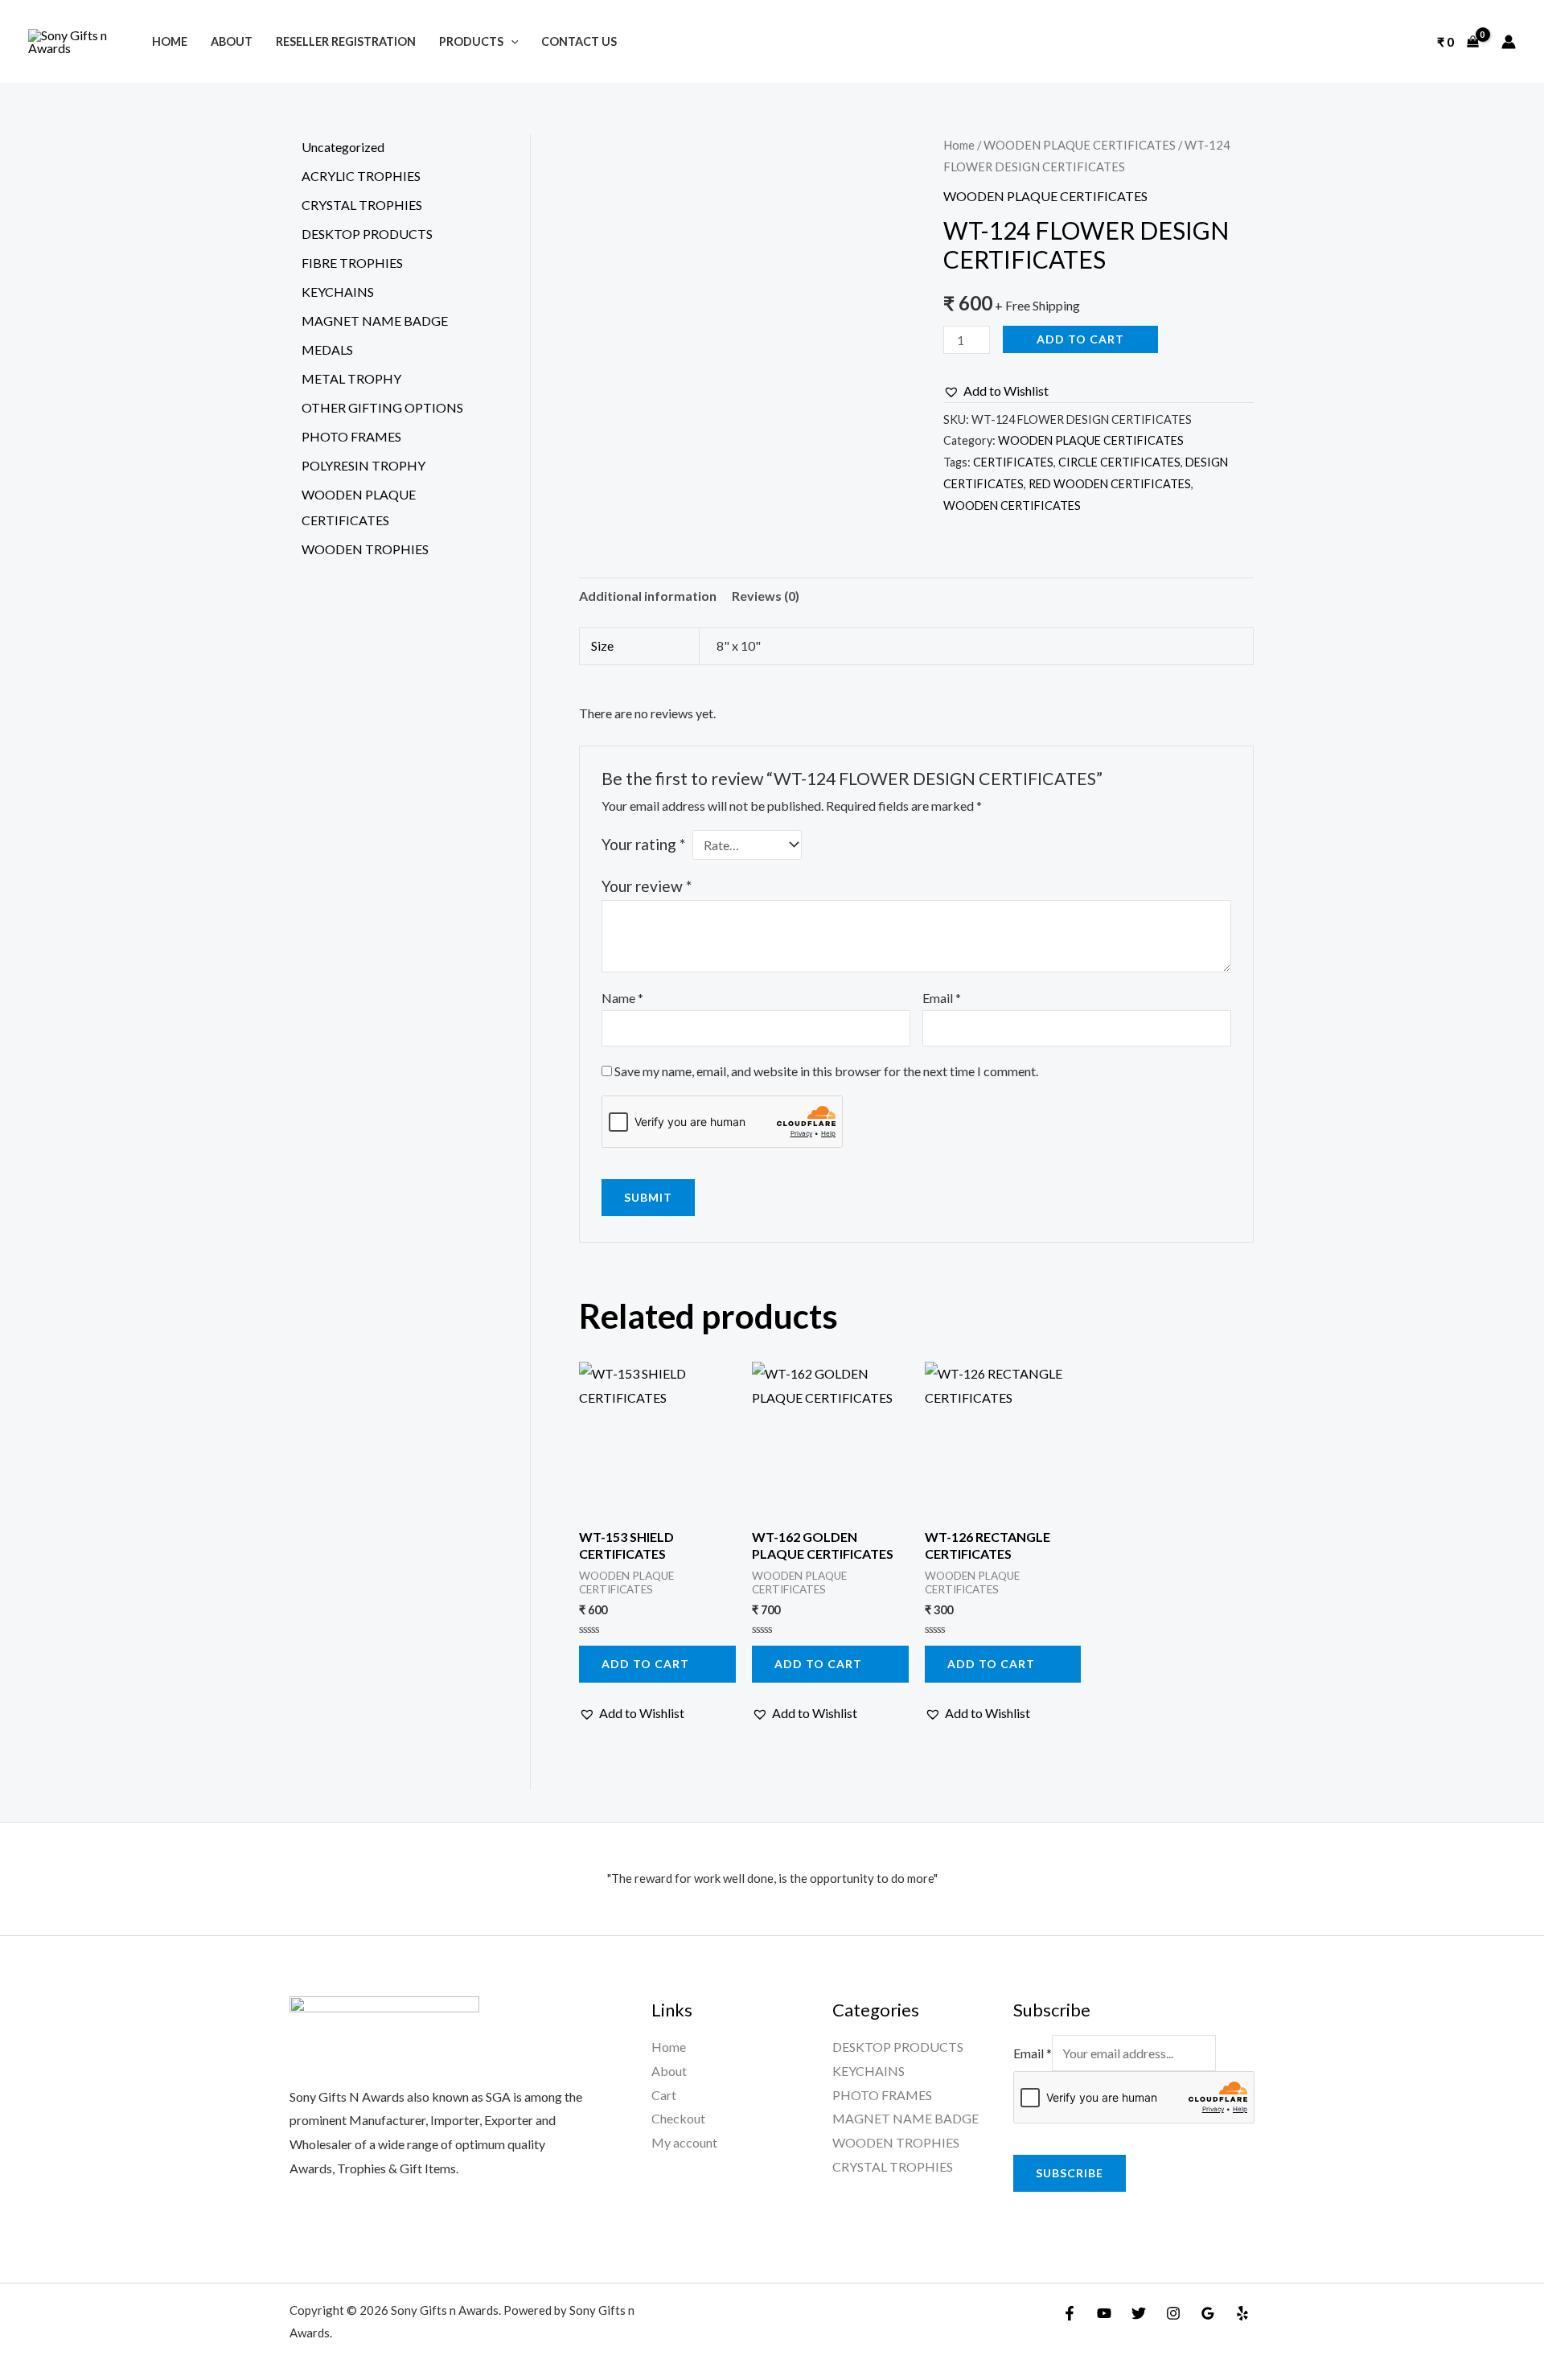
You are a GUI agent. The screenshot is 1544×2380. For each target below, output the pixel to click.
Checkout (678, 2118)
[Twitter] (1139, 2313)
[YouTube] (1104, 2313)
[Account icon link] (1509, 42)
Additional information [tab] (648, 596)
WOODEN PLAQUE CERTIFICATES (1080, 145)
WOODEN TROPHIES (896, 2142)
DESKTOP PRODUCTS (898, 2047)
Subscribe (1070, 2173)
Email (942, 998)
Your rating (643, 844)
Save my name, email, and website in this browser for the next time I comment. (826, 1071)
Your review (647, 886)
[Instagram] (1173, 2313)
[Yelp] (1242, 2313)
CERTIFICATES (1013, 462)
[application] (511, 41)
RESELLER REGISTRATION (346, 41)
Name (622, 998)
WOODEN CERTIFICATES (1012, 506)
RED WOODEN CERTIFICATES (1110, 484)
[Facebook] (1070, 2313)
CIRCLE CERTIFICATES (1119, 462)
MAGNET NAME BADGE (905, 2118)
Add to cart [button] (645, 1664)
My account (684, 2142)
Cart (664, 2095)
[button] (996, 391)
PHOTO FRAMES (882, 2095)
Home (170, 41)
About (232, 41)
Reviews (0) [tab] (766, 596)
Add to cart (1080, 339)
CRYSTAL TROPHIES (893, 2166)
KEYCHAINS (868, 2071)
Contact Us (579, 41)
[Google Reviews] (1208, 2313)
